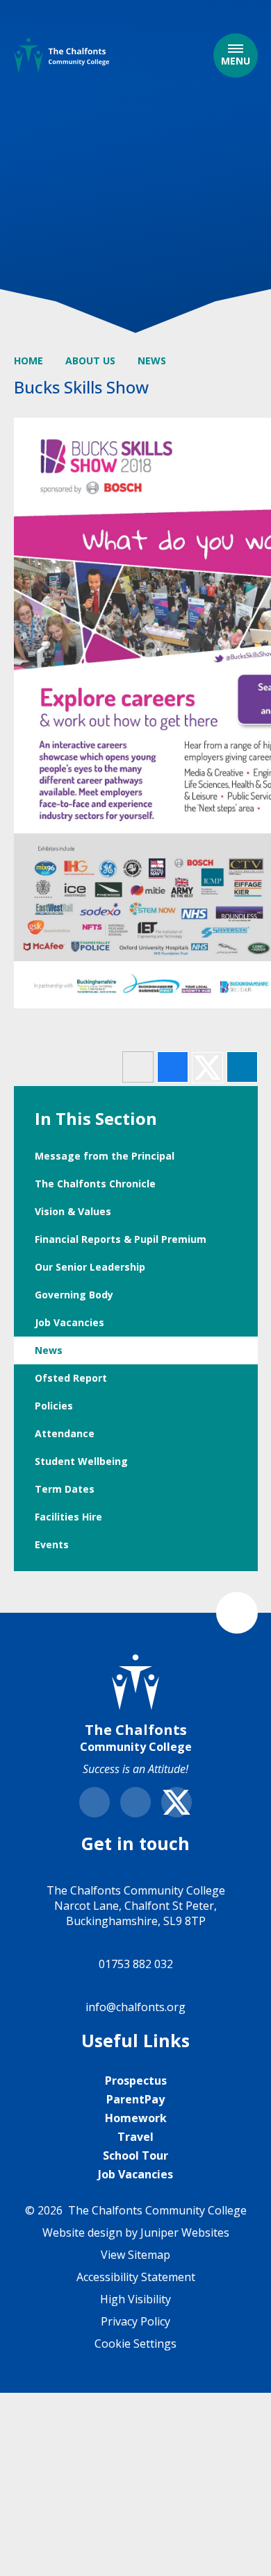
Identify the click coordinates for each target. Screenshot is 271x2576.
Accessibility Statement (136, 2277)
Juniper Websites (185, 2232)
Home (28, 361)
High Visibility (135, 2299)
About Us (90, 361)
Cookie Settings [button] (135, 2344)
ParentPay (135, 2099)
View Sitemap (135, 2255)
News (152, 361)
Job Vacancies (135, 2174)
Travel (135, 2137)
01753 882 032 (136, 1964)
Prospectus (136, 2081)
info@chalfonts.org (135, 2007)
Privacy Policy (135, 2321)
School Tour (135, 2155)
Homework (136, 2118)
